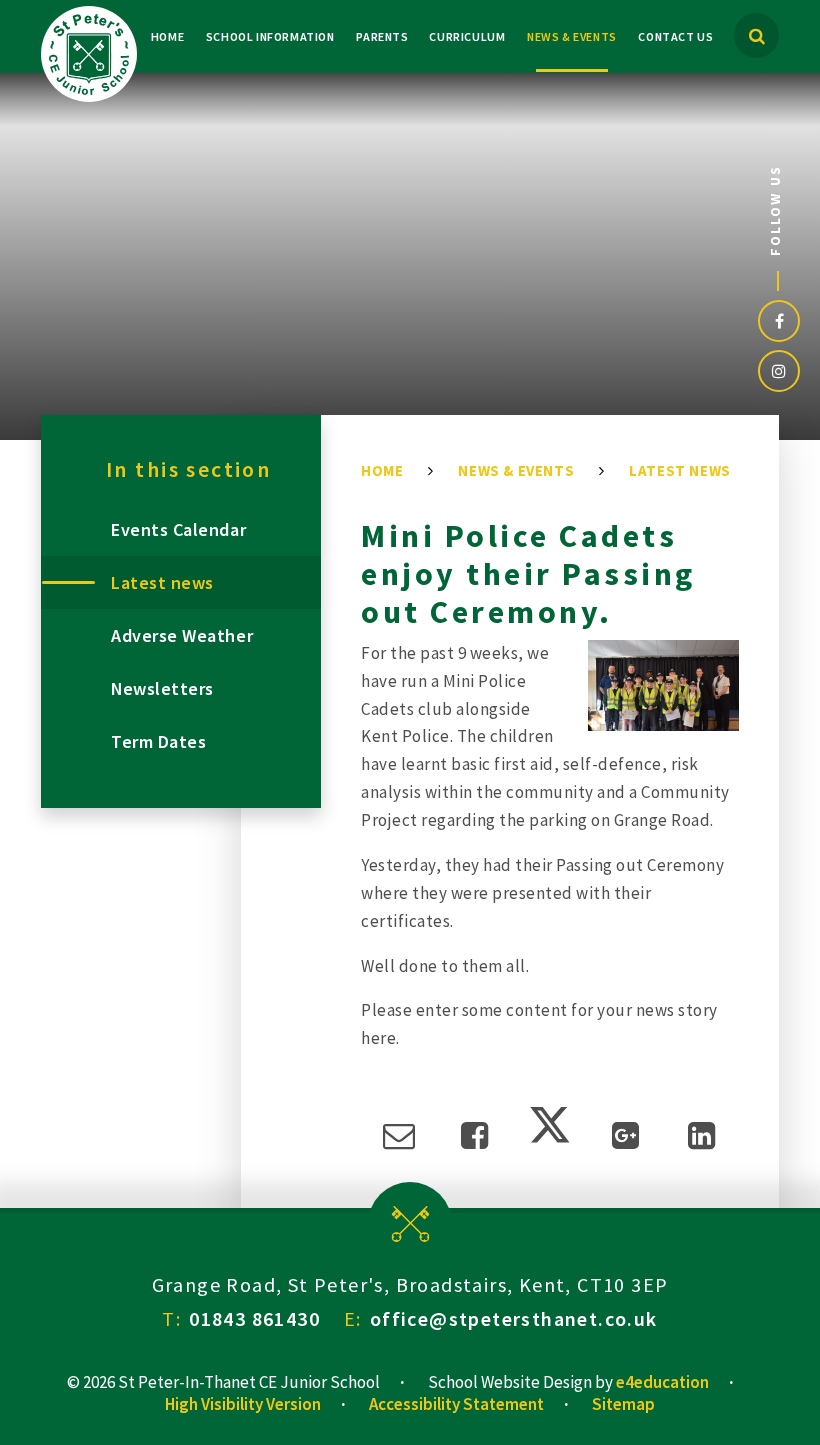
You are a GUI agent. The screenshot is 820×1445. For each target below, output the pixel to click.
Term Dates (158, 741)
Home (382, 470)
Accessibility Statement (456, 1404)
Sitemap (623, 1404)
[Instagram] (779, 371)
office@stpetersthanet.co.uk (514, 1318)
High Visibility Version (243, 1404)
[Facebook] (779, 321)
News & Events (516, 470)
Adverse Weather (182, 635)
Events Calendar (178, 529)
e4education (662, 1382)
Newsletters (162, 688)
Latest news (680, 470)
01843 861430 (254, 1318)
